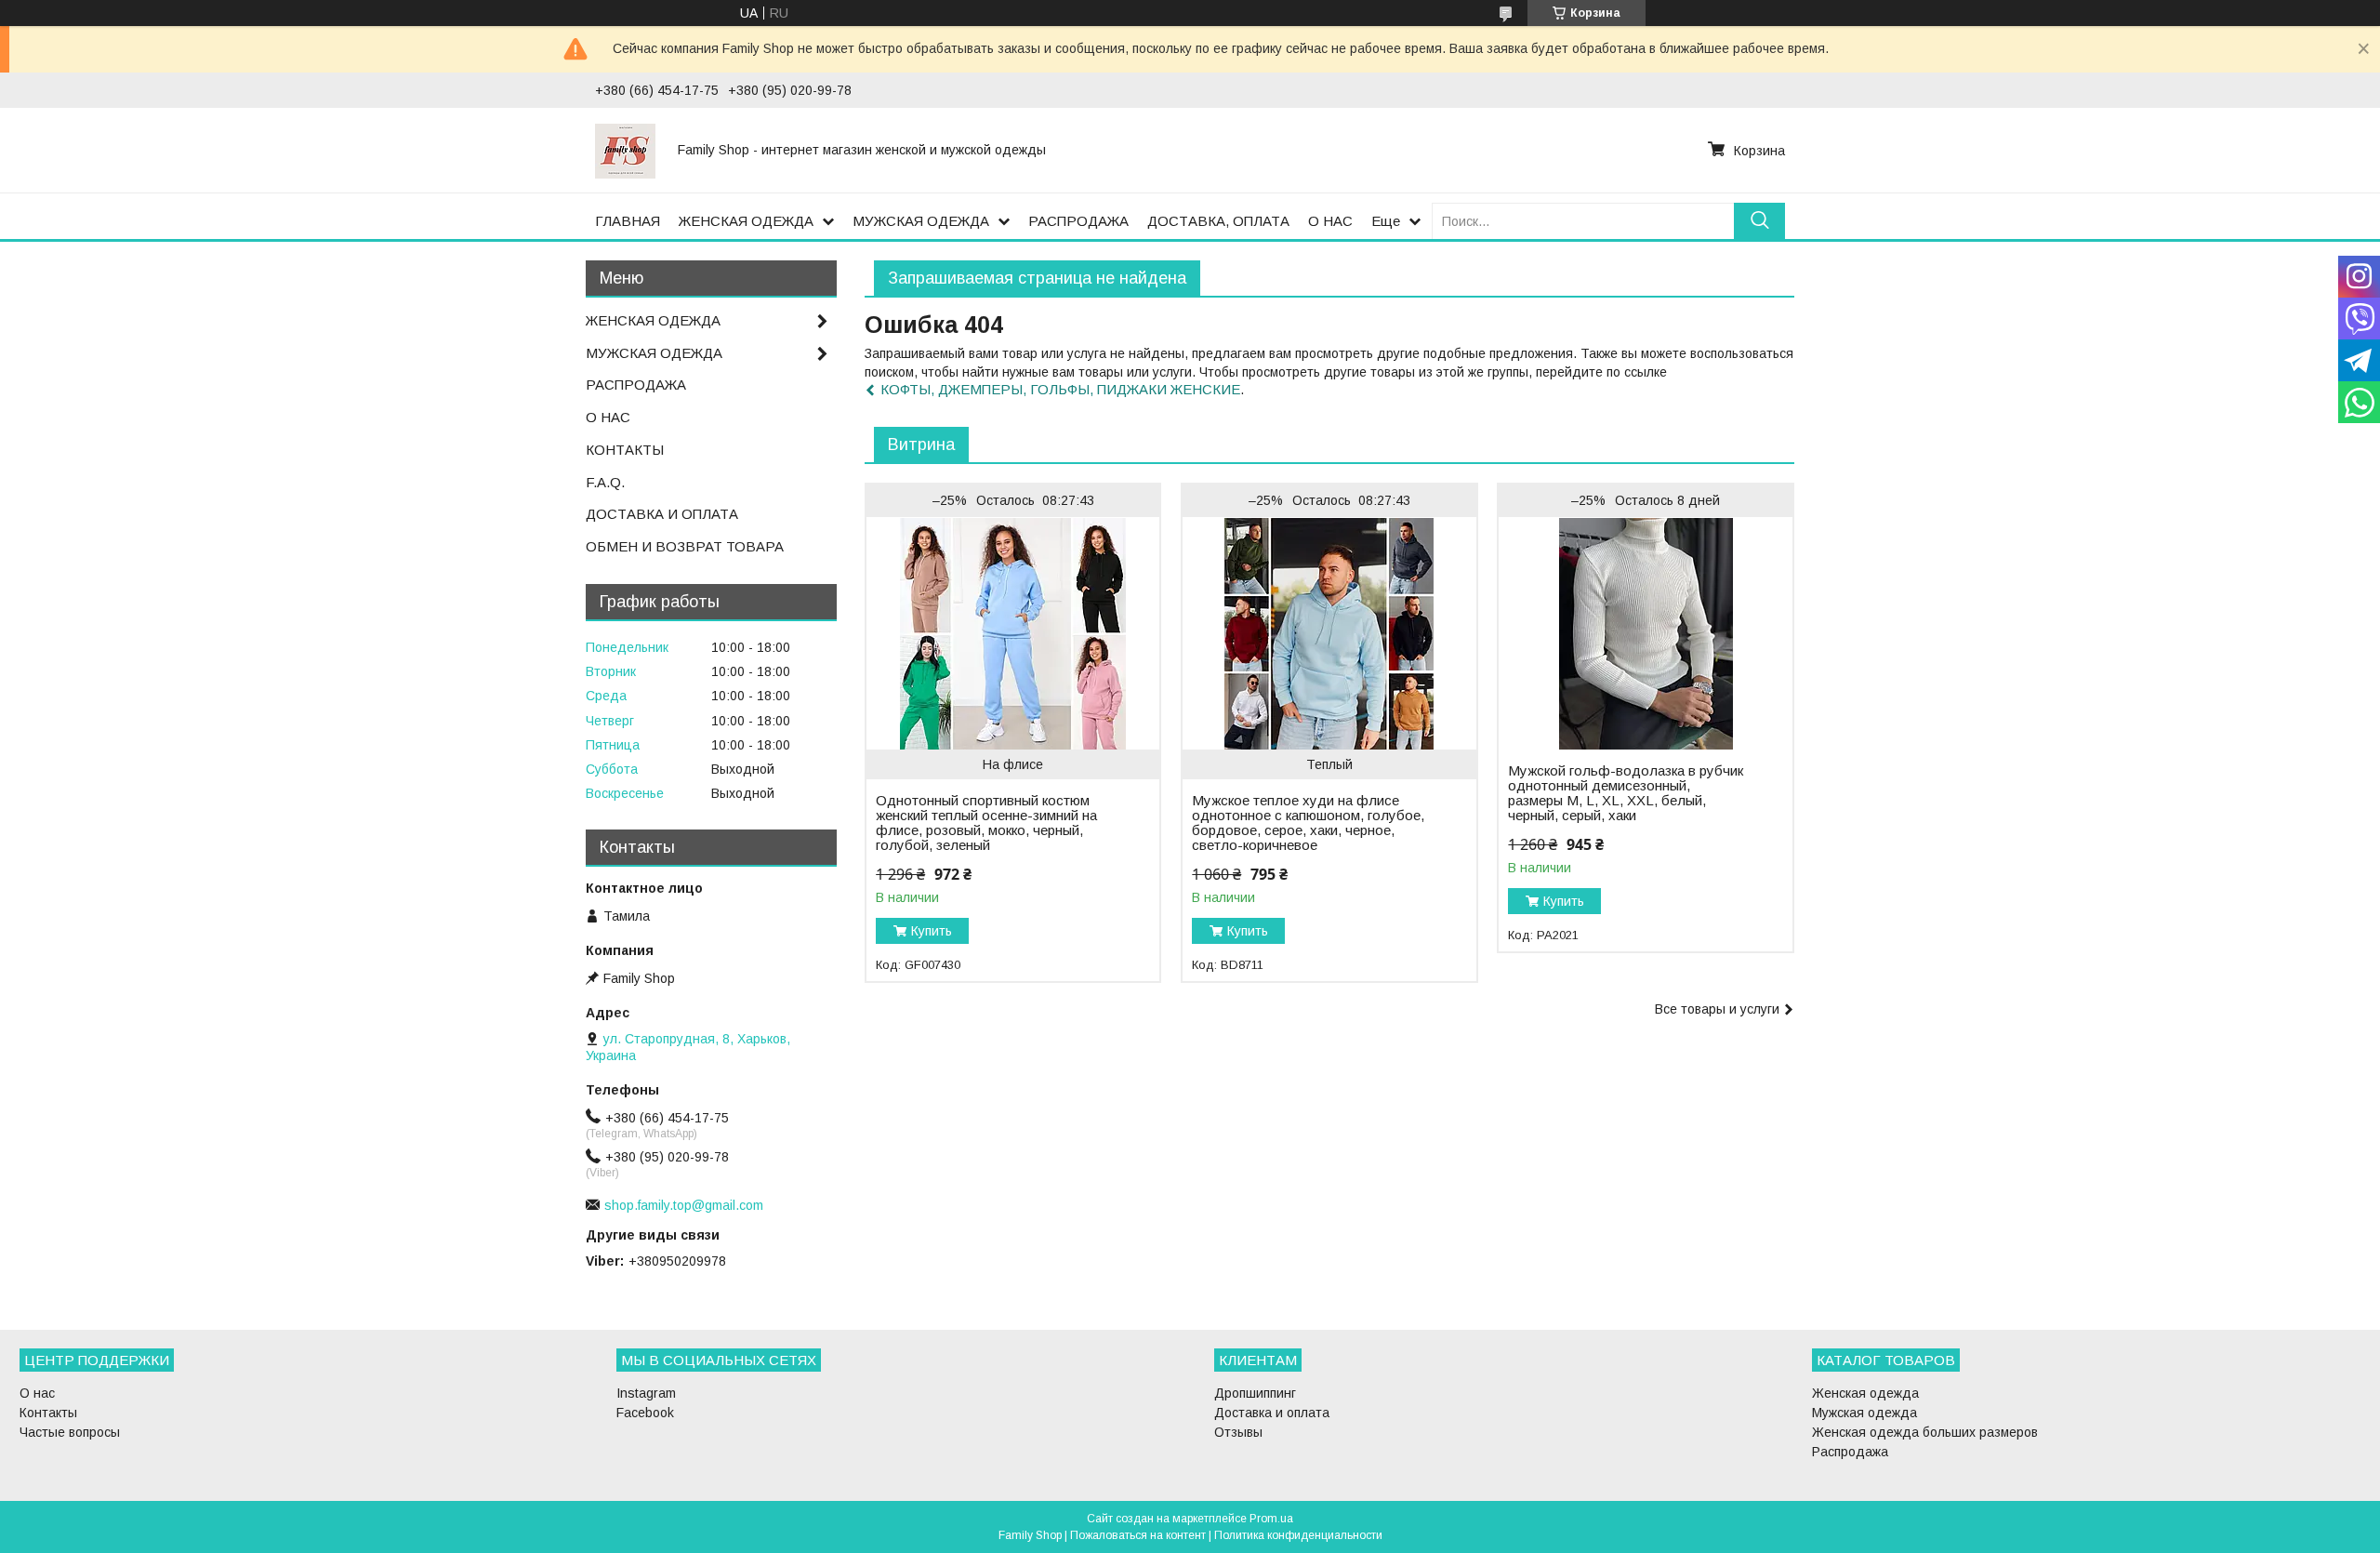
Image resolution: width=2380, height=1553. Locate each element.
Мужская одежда (1864, 1413)
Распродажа (1850, 1452)
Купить (932, 931)
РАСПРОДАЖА (1078, 221)
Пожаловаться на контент (1138, 1535)
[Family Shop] (625, 150)
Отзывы (1238, 1432)
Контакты (48, 1413)
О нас (37, 1393)
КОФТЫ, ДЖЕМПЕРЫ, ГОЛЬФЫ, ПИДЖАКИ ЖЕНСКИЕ (1060, 389)
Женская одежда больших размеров (1925, 1432)
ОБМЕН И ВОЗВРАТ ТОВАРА (685, 546)
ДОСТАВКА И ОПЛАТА (662, 514)
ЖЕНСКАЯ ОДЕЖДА (746, 221)
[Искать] (1759, 221)
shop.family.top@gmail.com (684, 1205)
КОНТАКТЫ (625, 450)
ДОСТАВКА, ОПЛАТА (1218, 221)
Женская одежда (1865, 1393)
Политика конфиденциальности (1298, 1535)
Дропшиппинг (1255, 1393)
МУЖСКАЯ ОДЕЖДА (921, 221)
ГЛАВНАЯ (628, 221)
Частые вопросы (70, 1432)
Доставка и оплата (1272, 1413)
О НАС (1330, 221)
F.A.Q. (605, 482)
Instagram (646, 1393)
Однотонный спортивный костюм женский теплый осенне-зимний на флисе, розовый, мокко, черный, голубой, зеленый (986, 823)
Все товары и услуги (1717, 1009)
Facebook (645, 1413)
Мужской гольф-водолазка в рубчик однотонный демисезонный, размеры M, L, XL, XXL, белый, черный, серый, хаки (1626, 793)
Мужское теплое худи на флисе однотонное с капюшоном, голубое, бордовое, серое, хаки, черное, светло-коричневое (1308, 823)
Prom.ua (1271, 1519)
